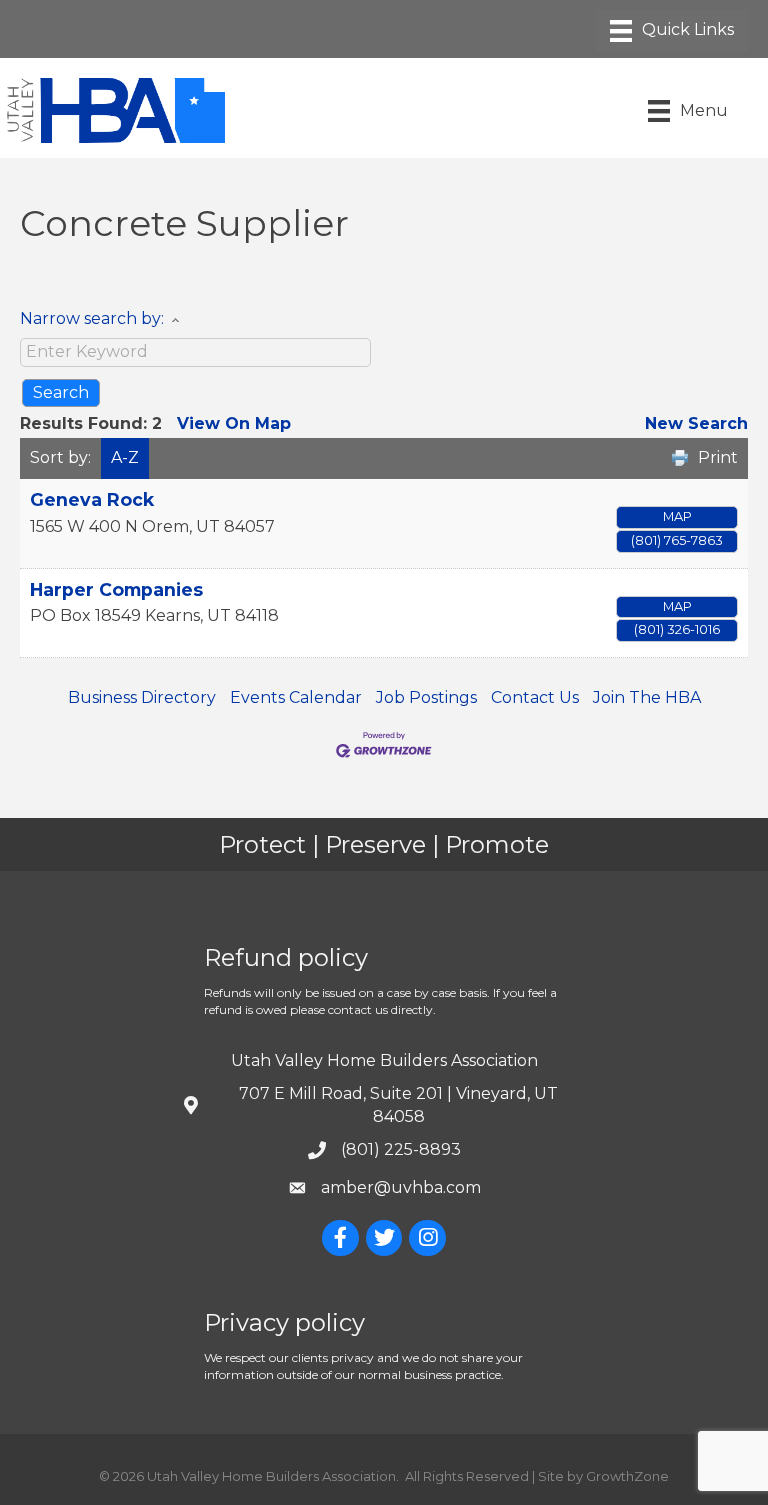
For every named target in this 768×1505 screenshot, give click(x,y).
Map (677, 516)
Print (718, 457)
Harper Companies (116, 589)
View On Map (234, 423)
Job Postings (426, 697)
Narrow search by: (92, 318)
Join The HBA (647, 697)
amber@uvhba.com (401, 1187)
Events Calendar (296, 697)
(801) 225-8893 (401, 1149)
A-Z (125, 457)
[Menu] (672, 31)
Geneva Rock (92, 499)
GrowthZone (627, 1476)
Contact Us (535, 697)
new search (696, 423)
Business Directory (142, 697)
